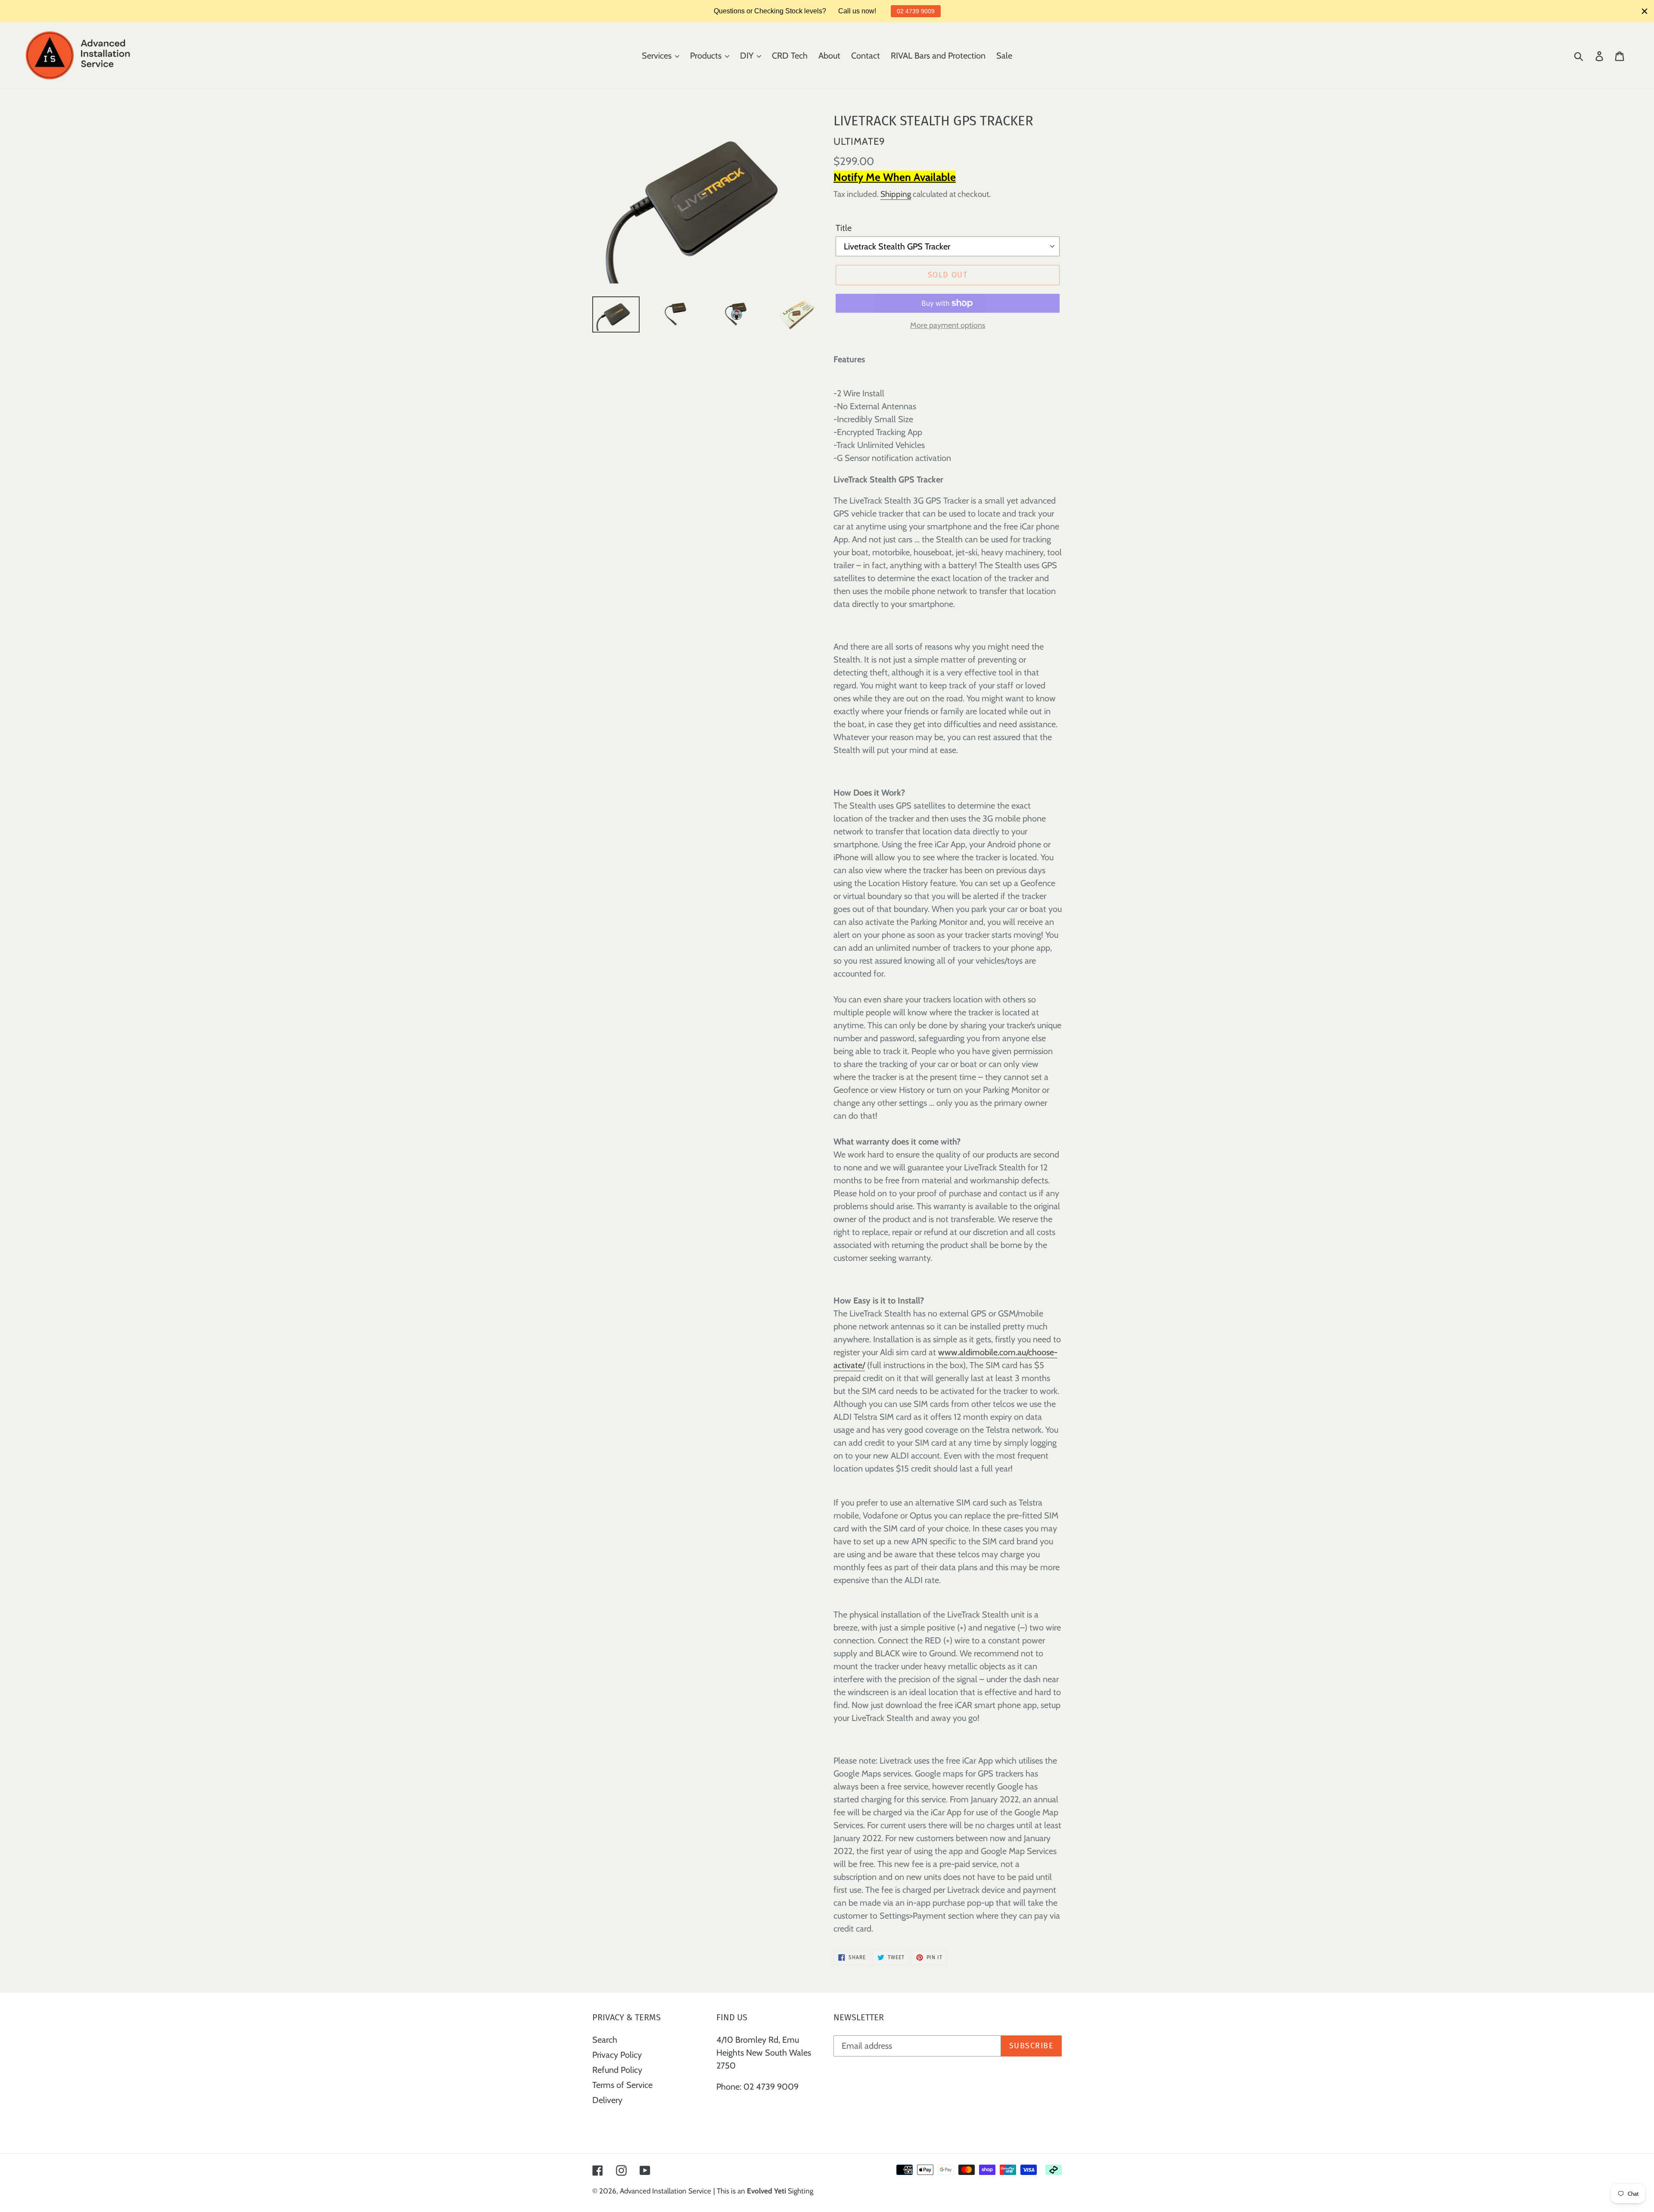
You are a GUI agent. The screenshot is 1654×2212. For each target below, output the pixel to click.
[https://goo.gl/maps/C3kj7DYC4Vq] (717, 2108)
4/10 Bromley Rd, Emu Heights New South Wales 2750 (764, 2053)
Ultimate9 (859, 141)
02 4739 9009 (916, 11)
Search (605, 2040)
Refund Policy (617, 2070)
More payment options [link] (948, 325)
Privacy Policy (617, 2055)
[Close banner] (1645, 11)
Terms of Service (622, 2085)
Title (844, 228)
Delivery (607, 2100)
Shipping (896, 194)
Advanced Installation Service (665, 2191)
